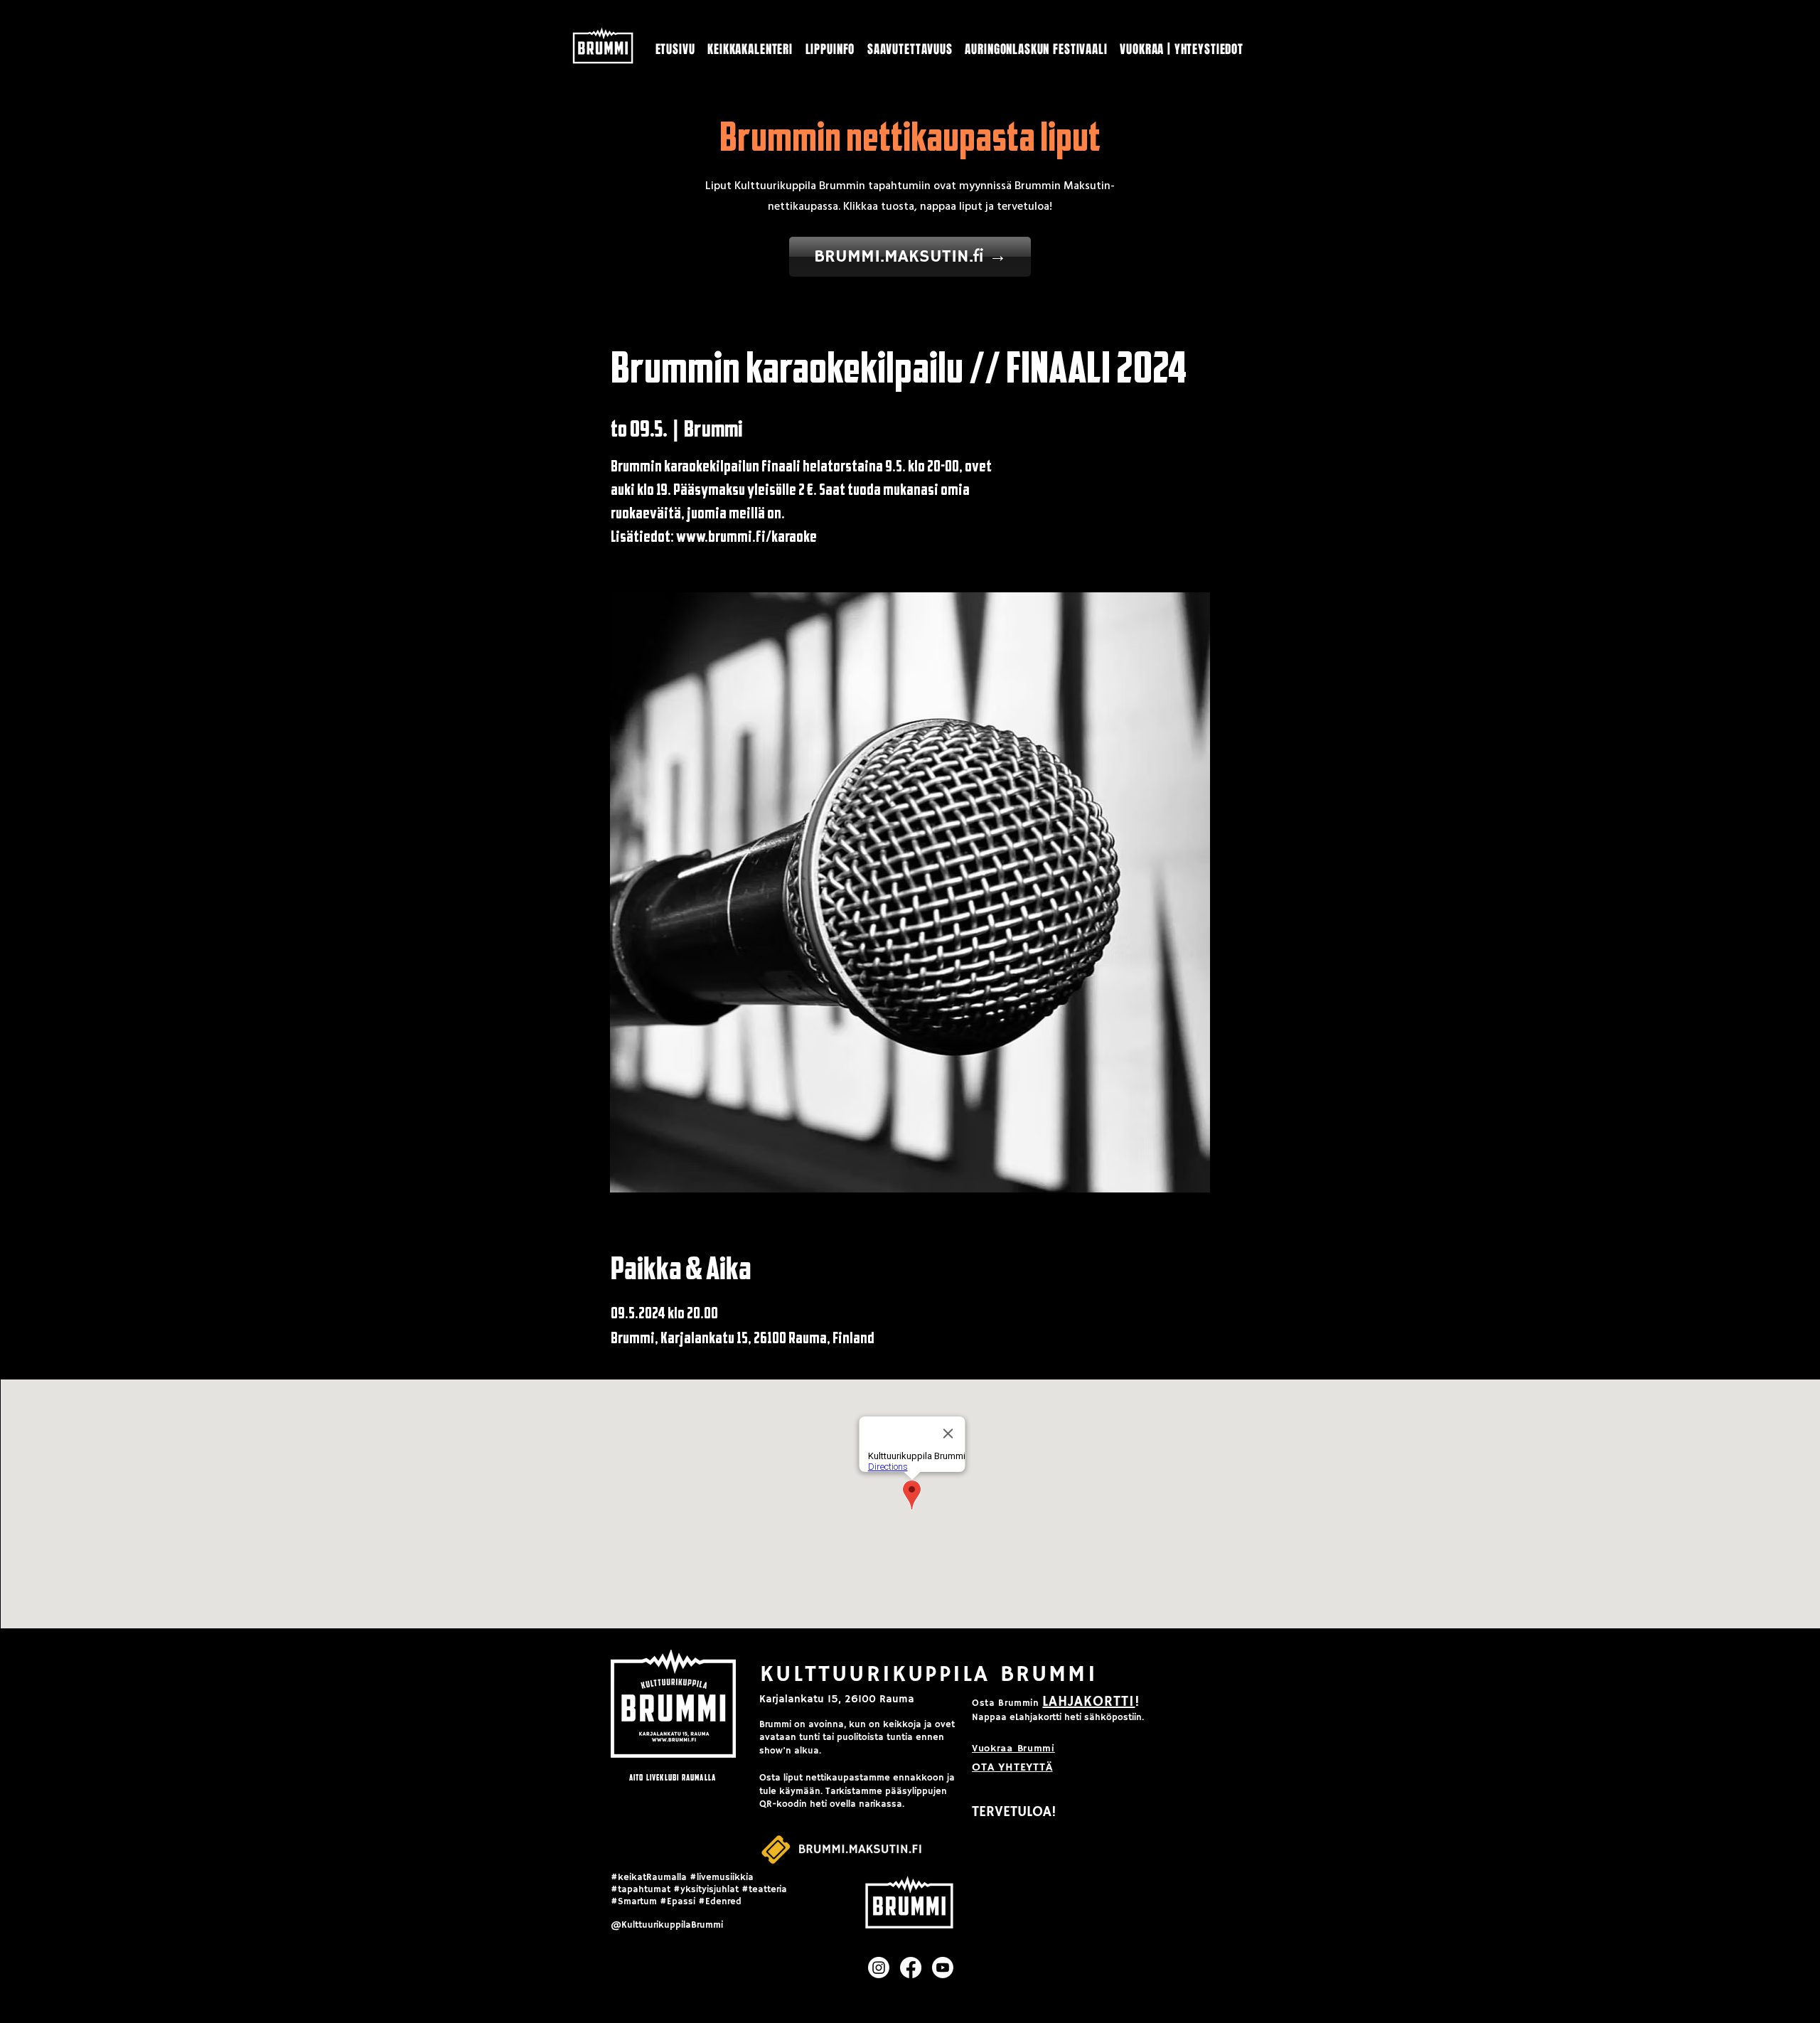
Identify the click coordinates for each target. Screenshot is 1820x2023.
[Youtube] (943, 1968)
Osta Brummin (1006, 1703)
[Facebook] (911, 1968)
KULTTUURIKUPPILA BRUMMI (929, 1675)
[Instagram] (879, 1968)
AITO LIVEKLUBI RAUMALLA (673, 1777)
